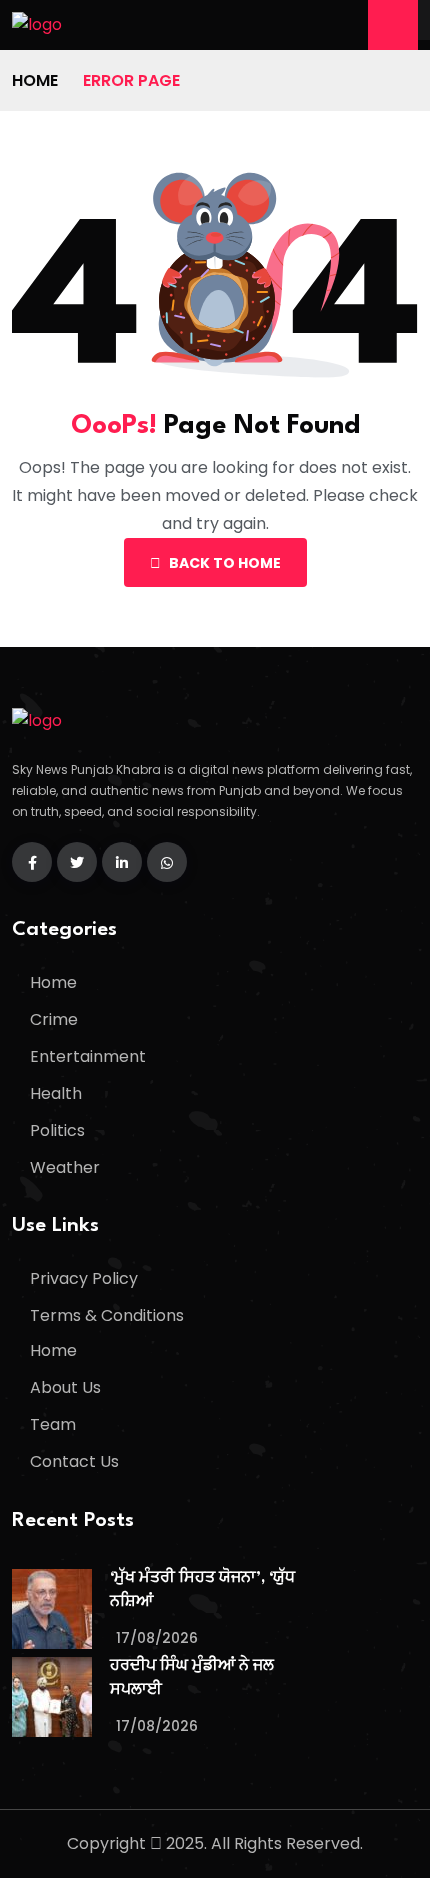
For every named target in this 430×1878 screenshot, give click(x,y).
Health (56, 1093)
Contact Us (74, 1461)
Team (53, 1424)
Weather (65, 1167)
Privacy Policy (84, 1278)
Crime (54, 1019)
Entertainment (88, 1056)
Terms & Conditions (107, 1315)
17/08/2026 (157, 1638)
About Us (65, 1387)
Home (35, 80)
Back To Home (225, 563)
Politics (57, 1130)
